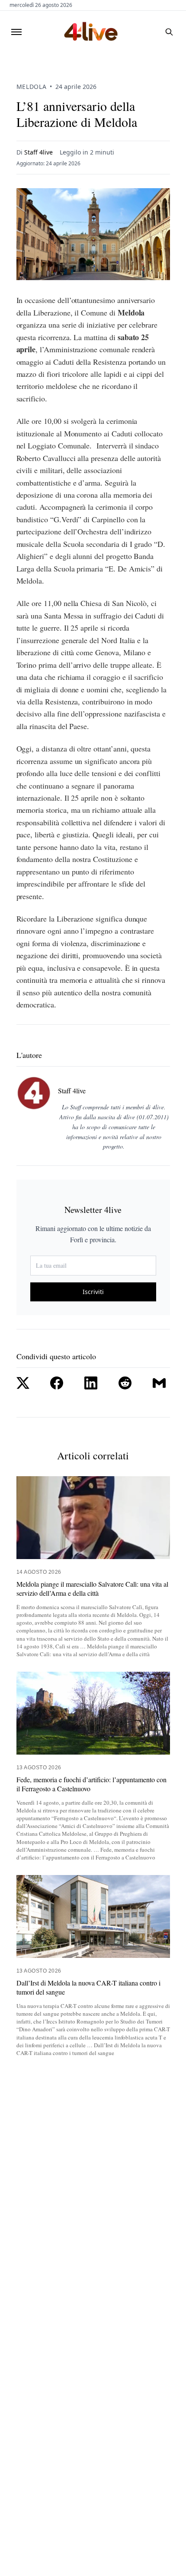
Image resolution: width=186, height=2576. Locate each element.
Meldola (32, 87)
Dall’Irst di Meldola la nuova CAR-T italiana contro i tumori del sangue (88, 1987)
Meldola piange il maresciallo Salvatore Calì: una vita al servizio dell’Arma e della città (92, 1589)
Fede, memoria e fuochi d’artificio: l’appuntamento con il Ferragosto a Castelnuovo (91, 1784)
